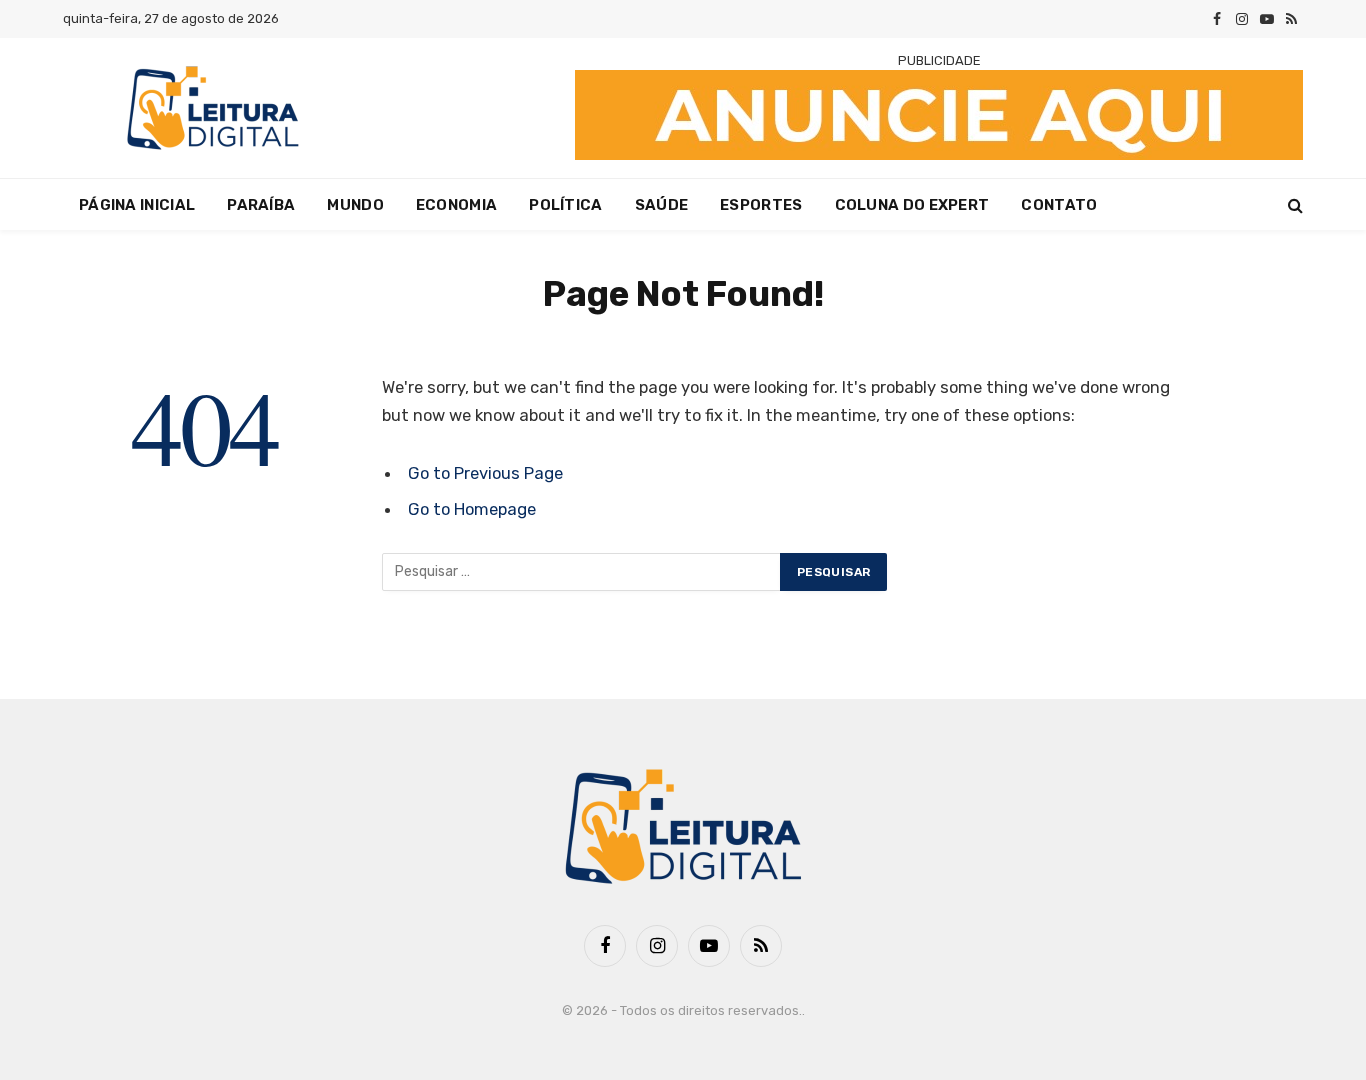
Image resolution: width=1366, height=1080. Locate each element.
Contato (1059, 205)
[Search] (1293, 204)
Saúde (662, 205)
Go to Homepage (472, 509)
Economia (456, 205)
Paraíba (261, 205)
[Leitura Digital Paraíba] (213, 108)
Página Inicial (137, 205)
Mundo (355, 205)
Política (565, 205)
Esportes (761, 205)
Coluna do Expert (912, 205)
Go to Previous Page (485, 473)
